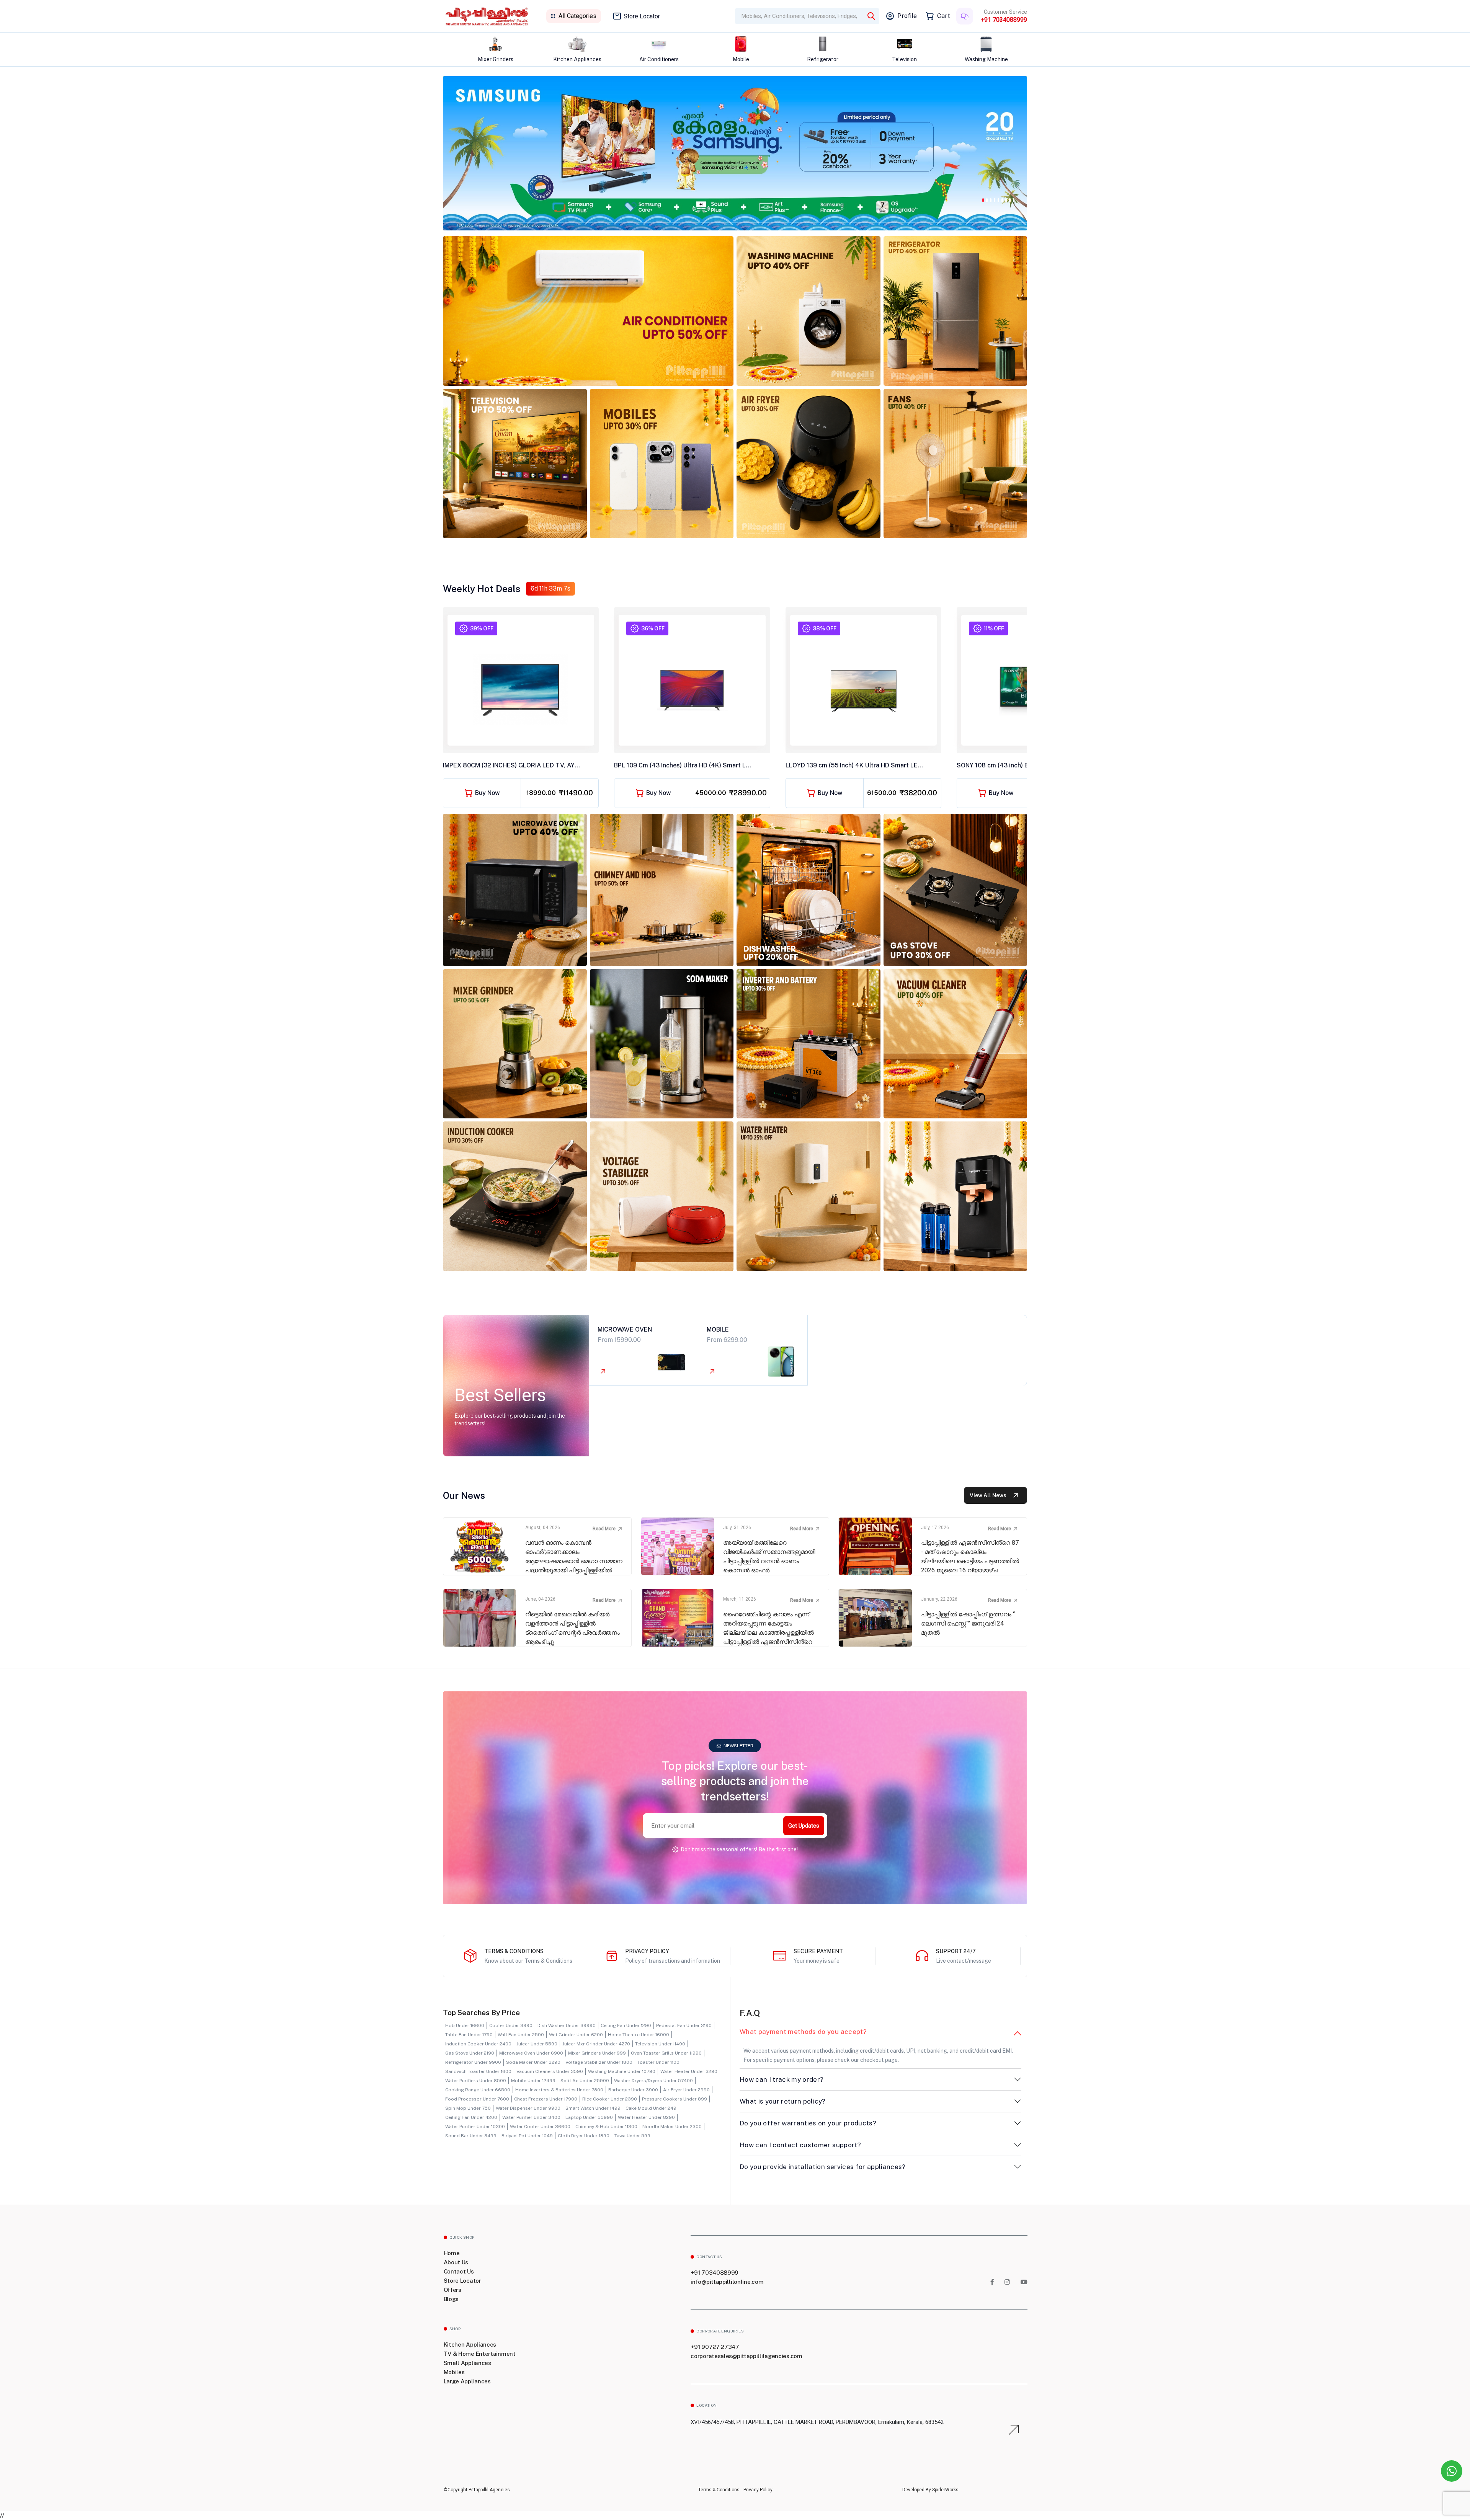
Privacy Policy (758, 2490)
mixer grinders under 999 (597, 2053)
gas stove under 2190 (470, 2053)
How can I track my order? (782, 2079)
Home (452, 2253)
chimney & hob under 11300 (606, 2127)
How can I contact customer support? (800, 2145)
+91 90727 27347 (715, 2347)
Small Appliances (467, 2363)
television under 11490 (660, 2044)
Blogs (451, 2299)
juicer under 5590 (537, 2044)
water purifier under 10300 (475, 2127)
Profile (907, 16)
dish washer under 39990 (567, 2025)
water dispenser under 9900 (528, 2108)
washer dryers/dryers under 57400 (653, 2081)
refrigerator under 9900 (473, 2062)
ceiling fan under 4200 (471, 2117)
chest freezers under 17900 (546, 2099)
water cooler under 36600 (540, 2127)
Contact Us (459, 2271)
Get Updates (804, 1826)
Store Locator (642, 16)
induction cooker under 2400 (478, 2044)
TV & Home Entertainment (480, 2354)
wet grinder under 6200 (576, 2035)
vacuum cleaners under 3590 (550, 2071)
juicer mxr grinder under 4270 (596, 2044)
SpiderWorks (945, 2490)
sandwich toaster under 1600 (478, 2071)
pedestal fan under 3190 (684, 2025)
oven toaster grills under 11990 (666, 2053)
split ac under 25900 (585, 2081)
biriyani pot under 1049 (527, 2136)
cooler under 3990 (511, 2025)
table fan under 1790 (469, 2035)
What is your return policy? (782, 2101)
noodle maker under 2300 (672, 2127)
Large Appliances (467, 2381)
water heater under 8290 (646, 2117)
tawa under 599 (632, 2136)
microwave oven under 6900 (531, 2053)
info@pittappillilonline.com (727, 2282)
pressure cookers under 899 (675, 2099)
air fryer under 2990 (686, 2090)
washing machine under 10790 (622, 2071)
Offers (452, 2290)
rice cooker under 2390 (610, 2099)
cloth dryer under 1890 (584, 2136)
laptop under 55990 (589, 2117)
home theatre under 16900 (639, 2035)
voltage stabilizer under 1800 (599, 2062)
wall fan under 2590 (521, 2035)
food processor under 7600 (477, 2099)
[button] (983, 199)
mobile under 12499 (533, 2081)
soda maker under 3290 (533, 2062)
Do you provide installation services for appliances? (823, 2167)
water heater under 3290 (689, 2071)
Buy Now (488, 793)
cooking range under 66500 (478, 2090)
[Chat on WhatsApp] (1452, 2471)
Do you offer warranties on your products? (808, 2123)
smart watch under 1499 (593, 2108)
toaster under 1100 (658, 2062)
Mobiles (454, 2372)
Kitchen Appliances (470, 2345)
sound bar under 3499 (471, 2136)
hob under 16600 (465, 2025)
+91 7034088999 (1004, 20)
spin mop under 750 (468, 2108)
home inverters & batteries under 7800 (559, 2090)
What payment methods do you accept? (803, 2032)
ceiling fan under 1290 (626, 2025)
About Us (456, 2262)
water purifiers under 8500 (476, 2081)
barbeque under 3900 (633, 2090)
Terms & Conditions (719, 2490)
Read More (604, 1529)
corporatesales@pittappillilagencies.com (746, 2356)
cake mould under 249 (651, 2108)
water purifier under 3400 (531, 2117)
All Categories (577, 16)
